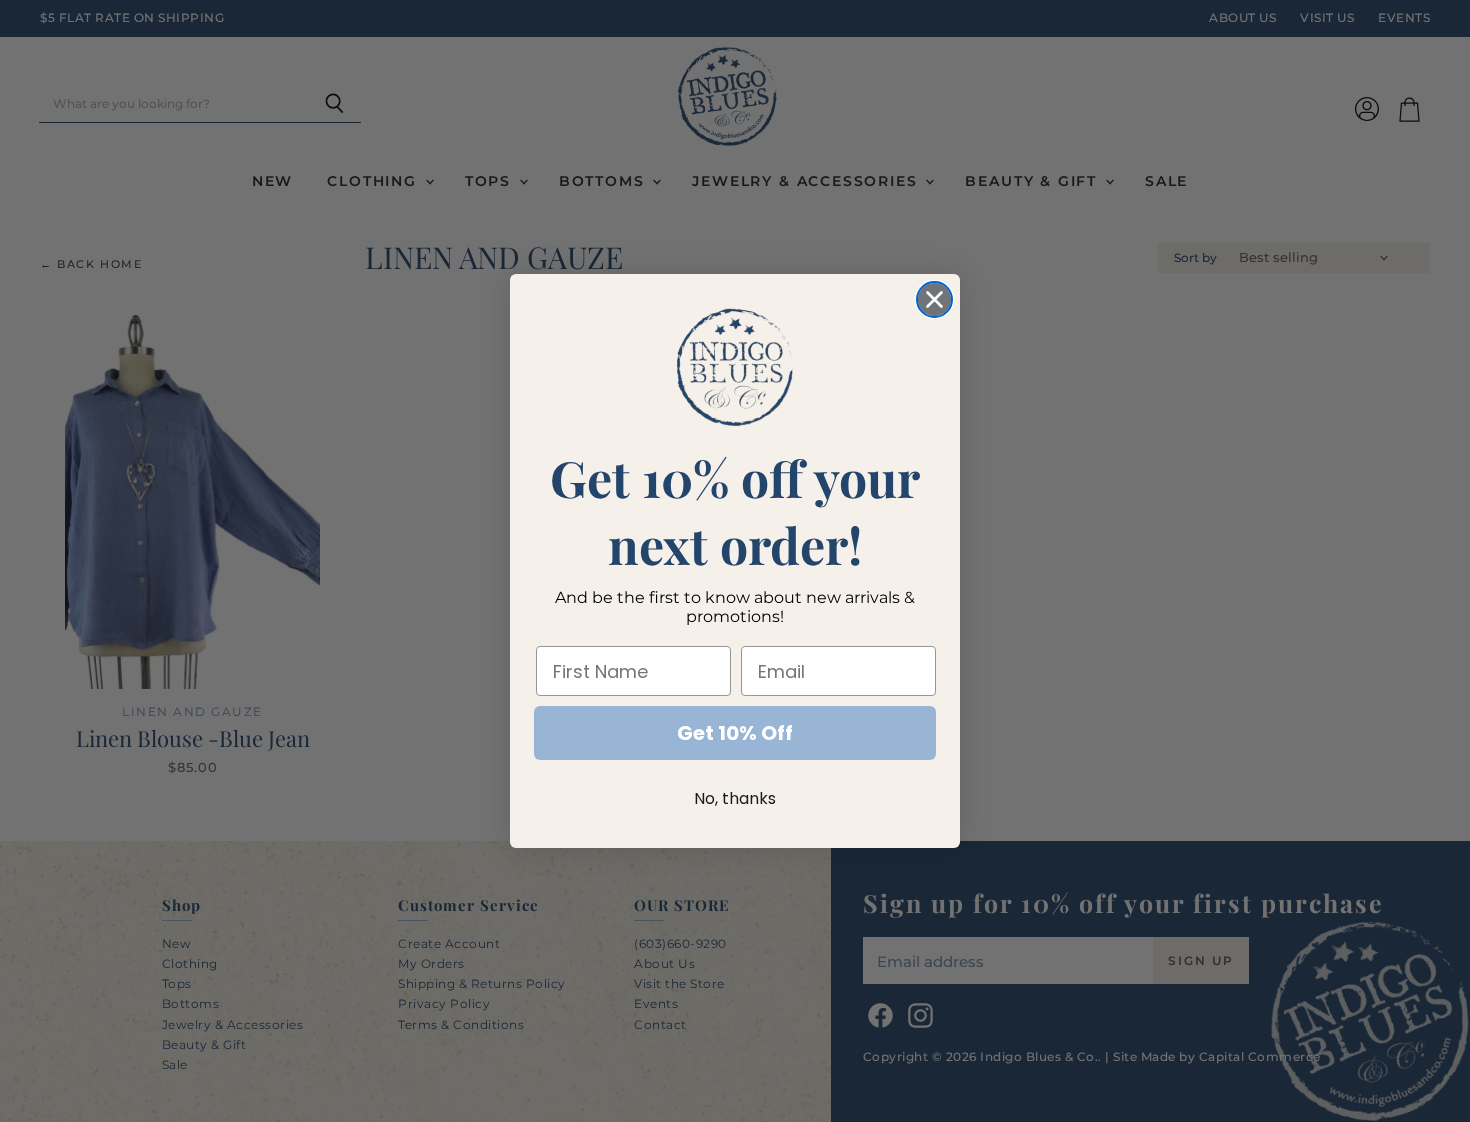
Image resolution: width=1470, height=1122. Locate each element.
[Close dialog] (934, 299)
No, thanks (735, 798)
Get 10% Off (735, 733)
